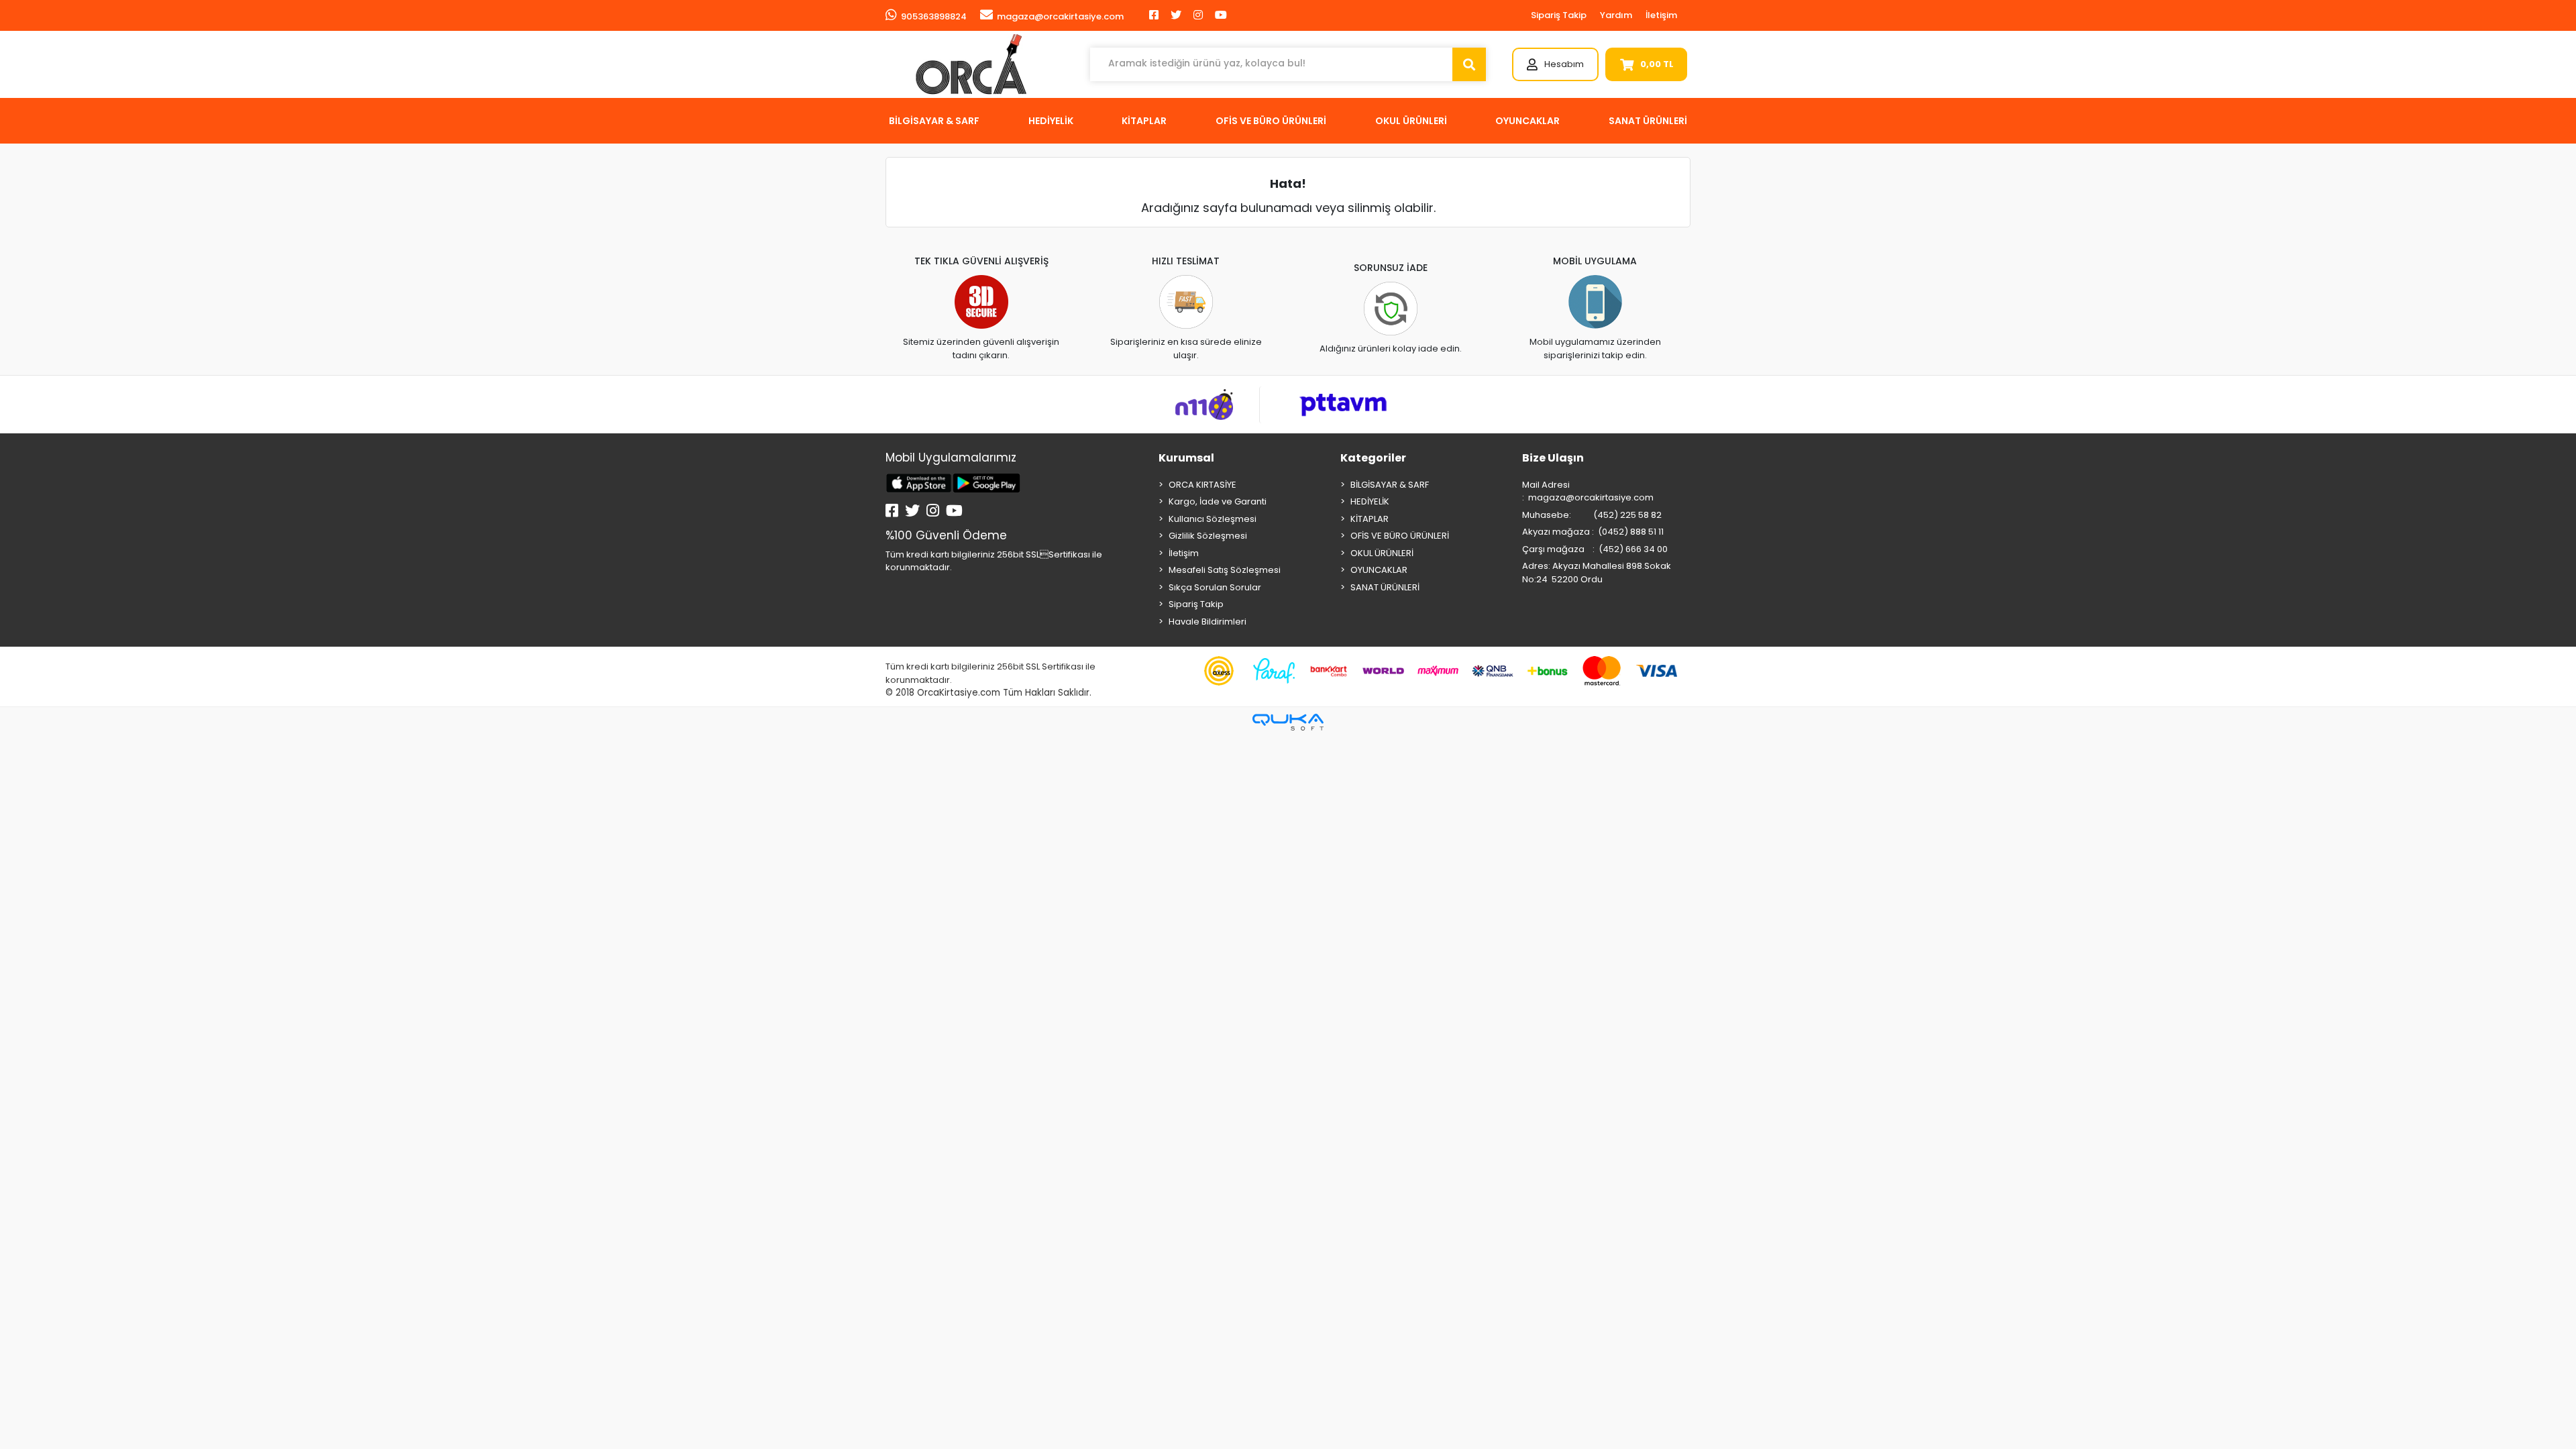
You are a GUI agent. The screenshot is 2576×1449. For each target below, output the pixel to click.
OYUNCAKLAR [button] (1527, 121)
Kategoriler (1373, 458)
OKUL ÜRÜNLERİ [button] (1411, 121)
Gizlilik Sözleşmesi (1208, 536)
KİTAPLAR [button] (1144, 121)
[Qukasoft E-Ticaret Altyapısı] (1288, 722)
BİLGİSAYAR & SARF (1390, 485)
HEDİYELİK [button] (1051, 121)
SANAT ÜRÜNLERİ (1385, 587)
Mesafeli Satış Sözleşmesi (1225, 570)
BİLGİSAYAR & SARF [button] (934, 121)
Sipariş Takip (1559, 15)
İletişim (1661, 15)
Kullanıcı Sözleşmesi (1213, 519)
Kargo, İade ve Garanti (1218, 501)
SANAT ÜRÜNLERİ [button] (1648, 121)
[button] (1555, 64)
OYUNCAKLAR (1379, 570)
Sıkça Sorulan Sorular (1215, 587)
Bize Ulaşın (1553, 458)
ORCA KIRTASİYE (1202, 485)
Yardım (1616, 15)
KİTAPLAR (1370, 519)
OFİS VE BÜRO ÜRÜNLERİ (1400, 536)
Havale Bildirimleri (1207, 622)
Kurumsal (1186, 458)
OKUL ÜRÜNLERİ (1382, 553)
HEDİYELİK (1370, 501)
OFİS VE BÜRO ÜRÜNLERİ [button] (1271, 121)
